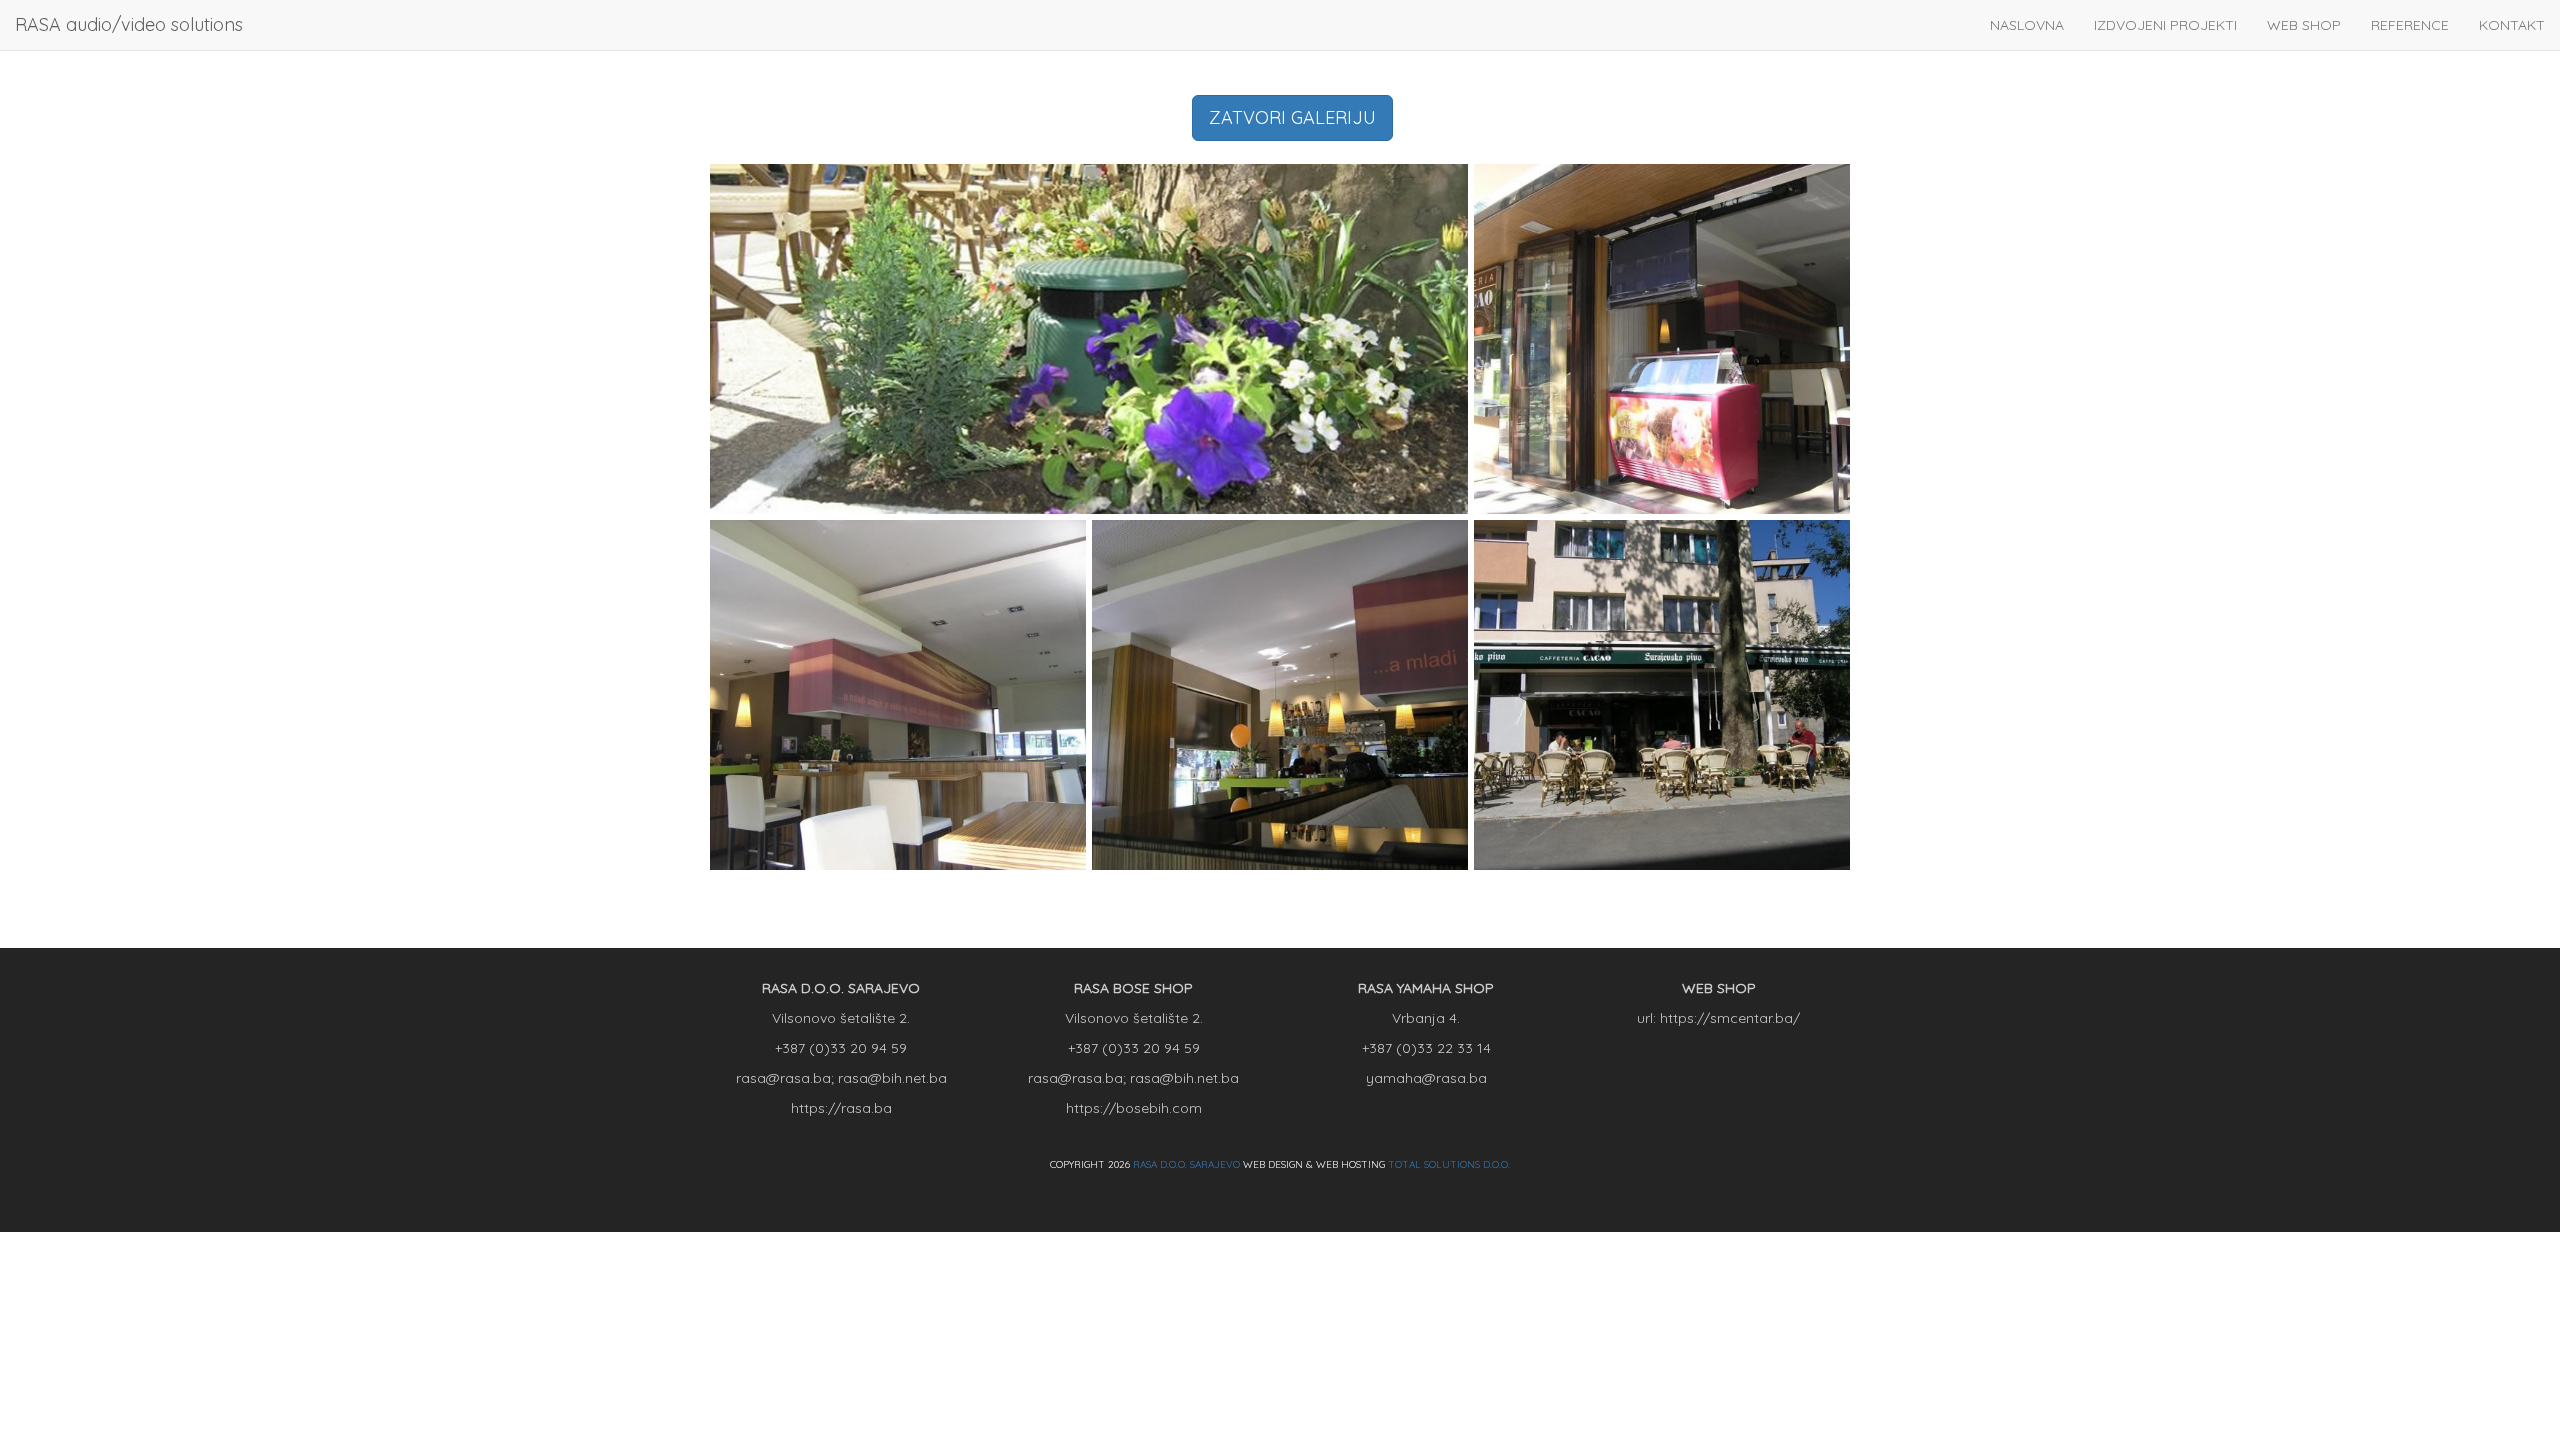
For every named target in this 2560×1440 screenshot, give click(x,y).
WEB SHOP (2304, 25)
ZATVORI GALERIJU (1292, 117)
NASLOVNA (2027, 25)
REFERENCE (2410, 25)
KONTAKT (2512, 25)
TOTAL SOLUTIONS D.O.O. (1449, 1164)
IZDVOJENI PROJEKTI (2165, 25)
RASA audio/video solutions (129, 24)
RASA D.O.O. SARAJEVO (1186, 1164)
